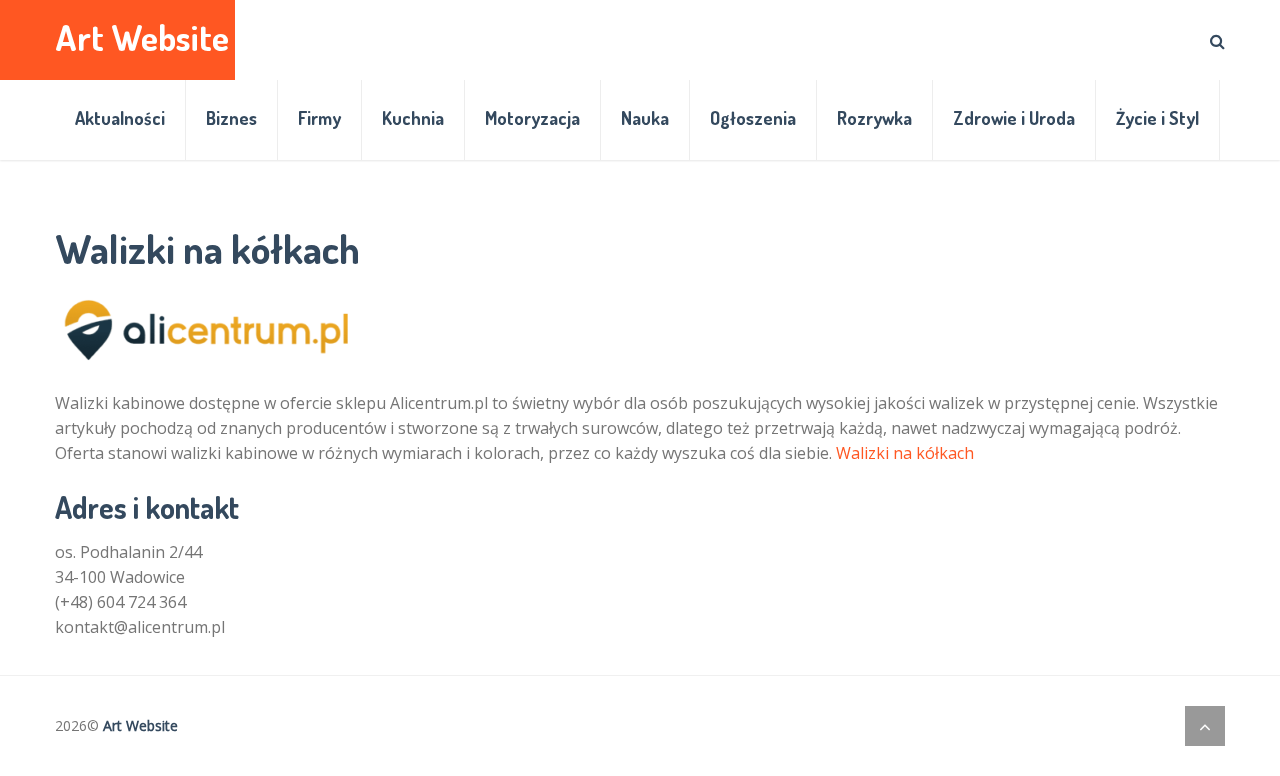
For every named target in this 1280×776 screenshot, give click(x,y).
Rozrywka (874, 118)
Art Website (142, 37)
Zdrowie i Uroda (1014, 118)
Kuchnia (413, 118)
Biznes (231, 118)
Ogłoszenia (753, 118)
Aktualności (120, 118)
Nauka (645, 118)
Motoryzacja (532, 118)
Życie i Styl (1157, 118)
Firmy (319, 118)
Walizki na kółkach (905, 453)
